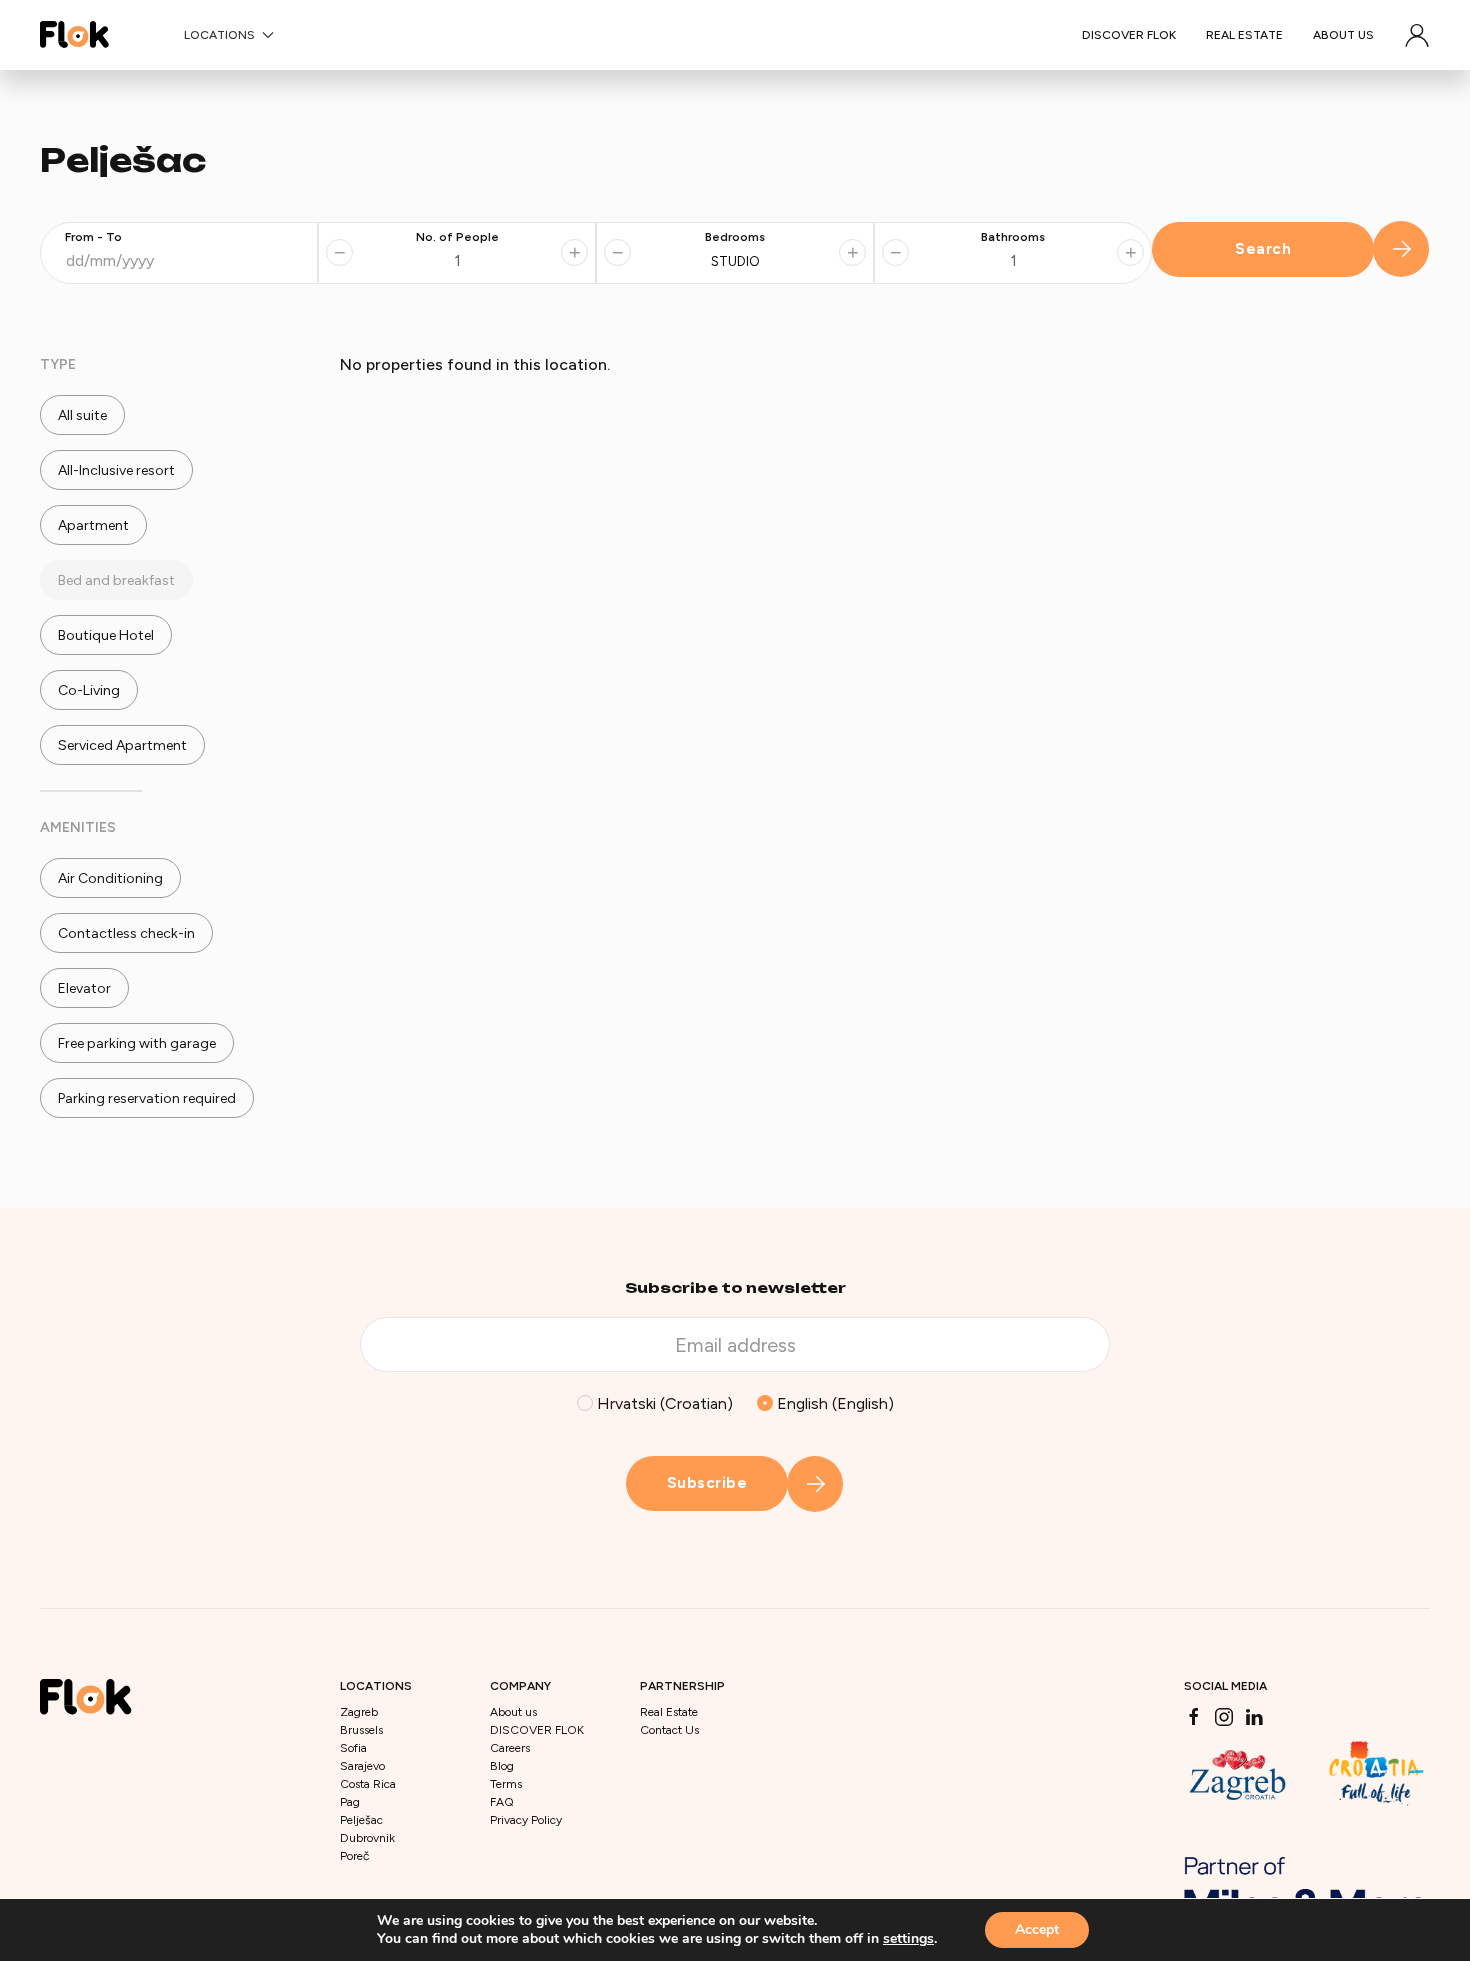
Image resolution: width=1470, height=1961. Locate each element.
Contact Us (669, 1730)
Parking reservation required (145, 1098)
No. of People (457, 237)
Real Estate (1244, 35)
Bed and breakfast (115, 580)
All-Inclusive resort (115, 470)
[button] (1417, 35)
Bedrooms (735, 237)
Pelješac (361, 1820)
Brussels (361, 1730)
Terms (506, 1784)
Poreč (354, 1856)
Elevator (83, 988)
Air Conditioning (109, 878)
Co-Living (87, 690)
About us (1343, 35)
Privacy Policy (526, 1820)
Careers (510, 1748)
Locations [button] (219, 35)
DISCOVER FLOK (1129, 35)
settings (908, 1939)
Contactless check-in (125, 933)
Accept (1037, 1929)
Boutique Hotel (104, 635)
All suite (81, 415)
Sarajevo (362, 1766)
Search (1263, 249)
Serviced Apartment (121, 745)
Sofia (353, 1748)
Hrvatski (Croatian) (663, 1403)
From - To (93, 237)
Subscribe (707, 1483)
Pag (350, 1802)
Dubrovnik (367, 1838)
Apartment (92, 525)
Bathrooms (1013, 237)
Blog (502, 1766)
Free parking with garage (135, 1043)
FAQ (502, 1802)
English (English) (833, 1403)
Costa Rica (368, 1784)
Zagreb (359, 1712)
